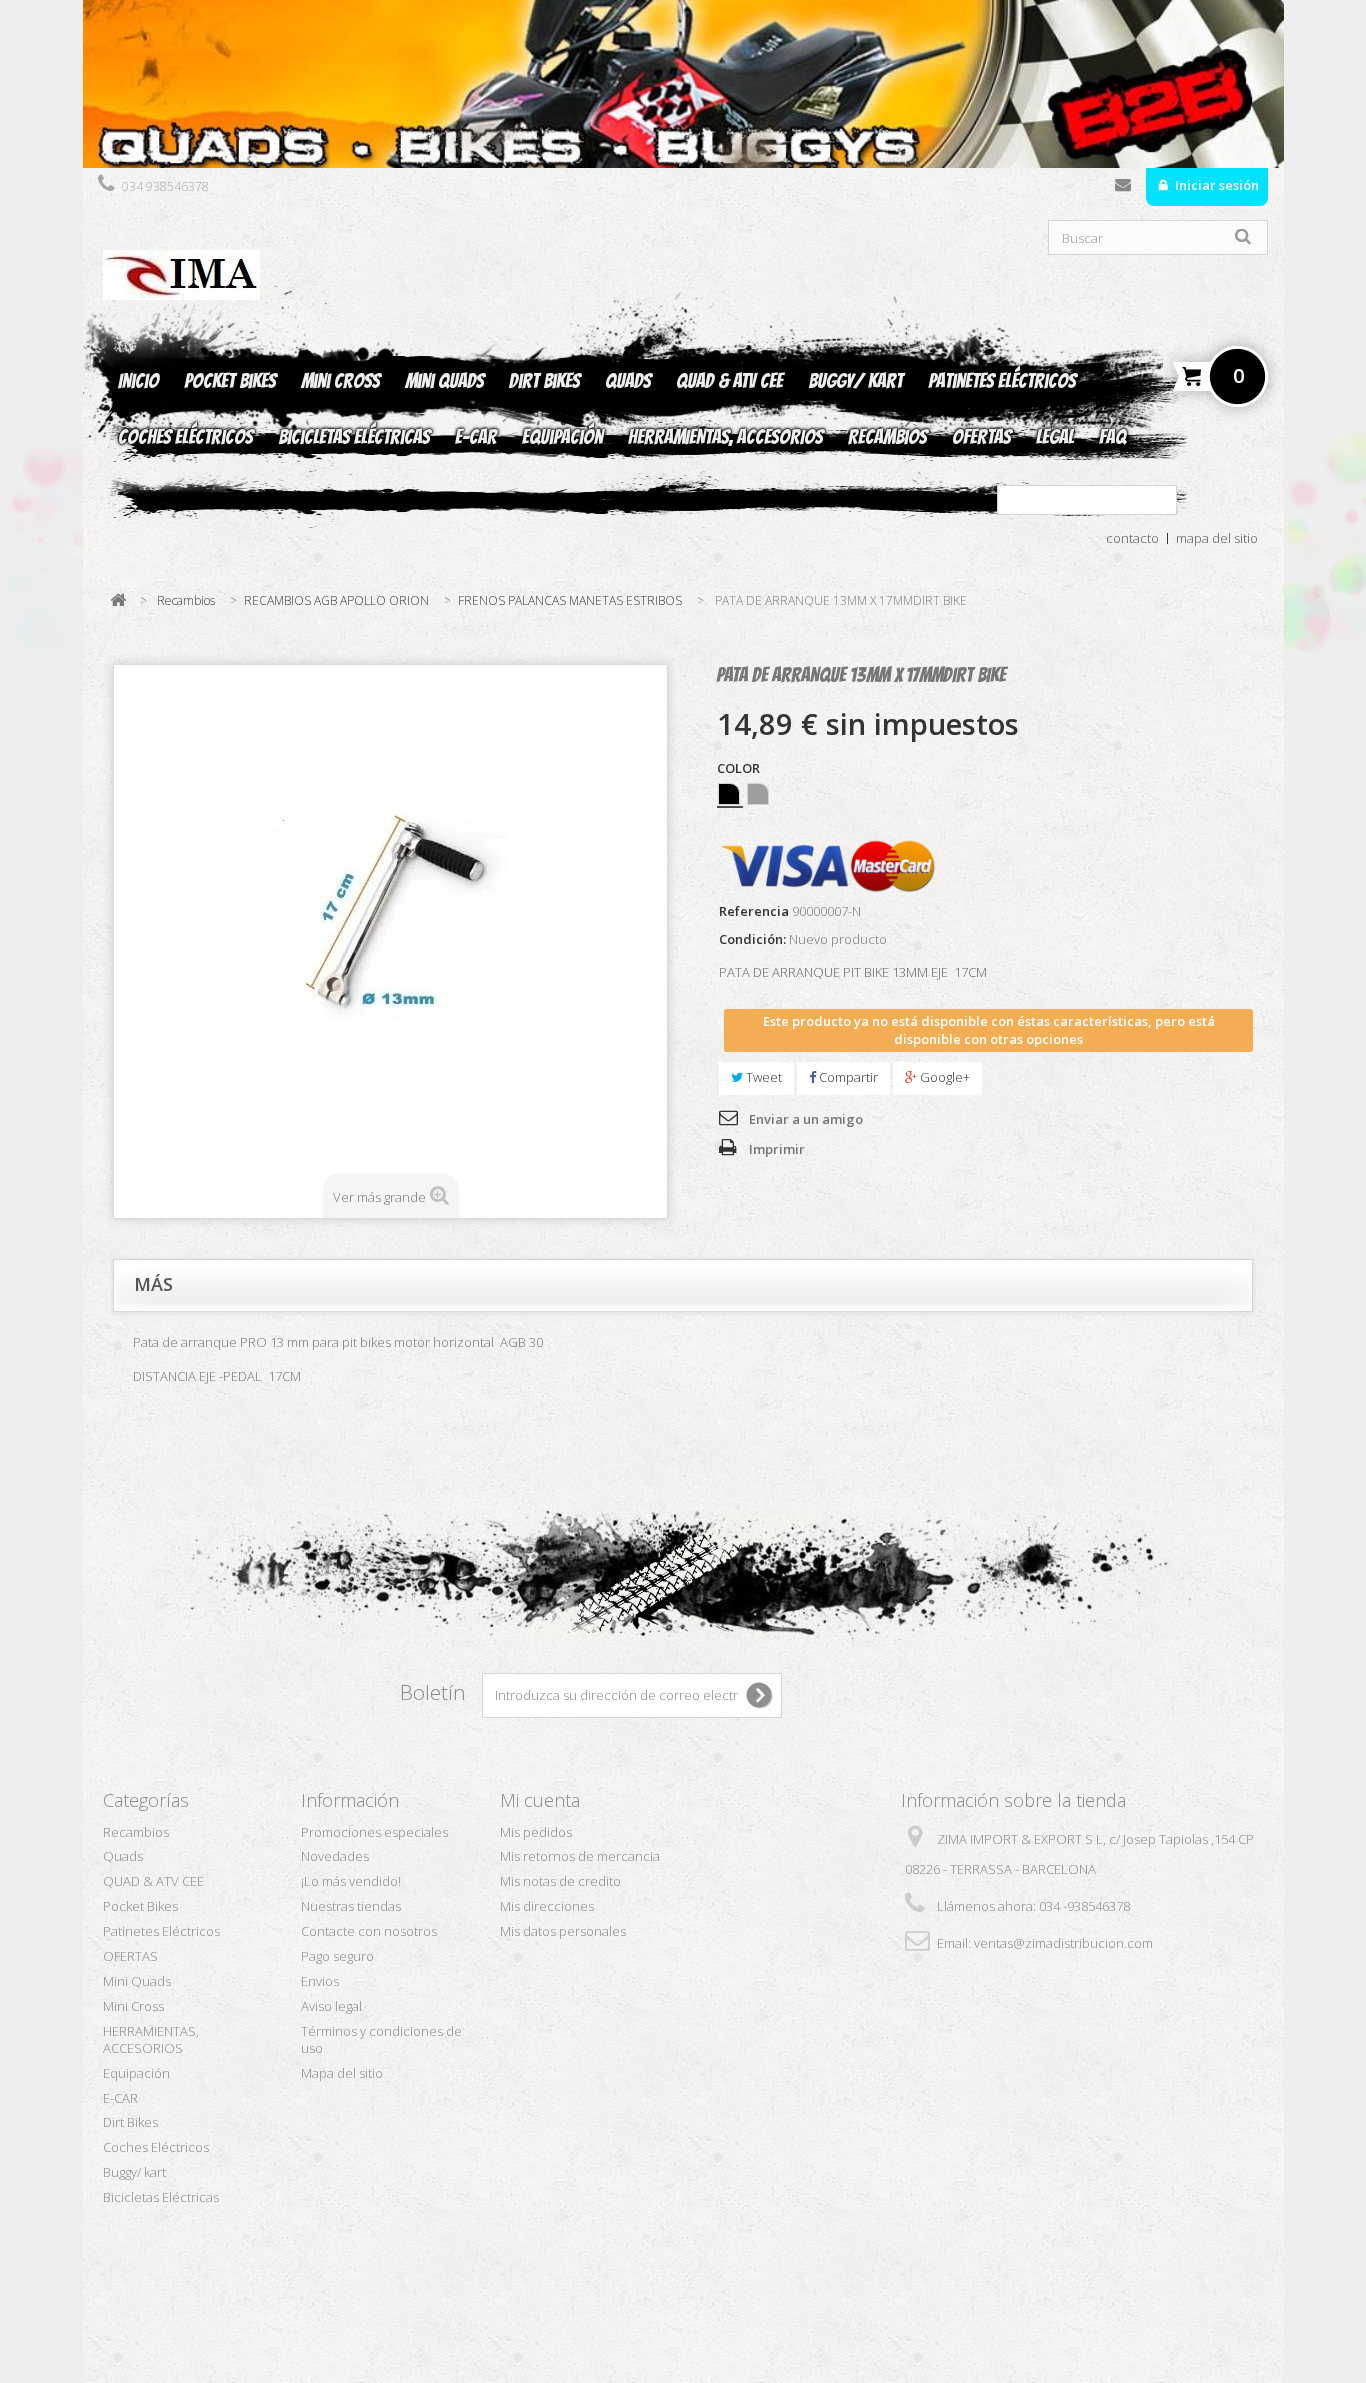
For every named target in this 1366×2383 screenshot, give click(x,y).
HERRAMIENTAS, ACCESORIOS (725, 437)
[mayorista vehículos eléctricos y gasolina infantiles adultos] (683, 84)
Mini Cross (340, 381)
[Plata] (758, 794)
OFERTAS (981, 437)
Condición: (752, 939)
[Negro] (729, 794)
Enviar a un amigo (806, 1119)
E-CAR (476, 437)
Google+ (943, 1077)
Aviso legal (331, 2006)
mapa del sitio (1217, 538)
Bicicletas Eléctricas (354, 437)
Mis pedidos (536, 1832)
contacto (1132, 538)
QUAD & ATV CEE (729, 381)
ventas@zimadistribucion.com (1063, 1943)
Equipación (562, 437)
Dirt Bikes (544, 381)
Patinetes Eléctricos (1002, 381)
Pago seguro (337, 1956)
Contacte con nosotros (1123, 189)
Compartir (847, 1077)
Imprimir (777, 1149)
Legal (1055, 437)
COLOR (740, 768)
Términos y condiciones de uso (381, 2039)
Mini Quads (444, 381)
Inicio (138, 381)
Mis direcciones (547, 1906)
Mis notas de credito (560, 1881)
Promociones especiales (374, 1832)
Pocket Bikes (230, 381)
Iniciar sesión (1215, 185)
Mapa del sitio (342, 2073)
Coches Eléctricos (185, 437)
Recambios (887, 437)
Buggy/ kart (855, 381)
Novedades (335, 1856)
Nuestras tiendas (351, 1906)
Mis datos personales (563, 1931)
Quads (628, 381)
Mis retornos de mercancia (580, 1856)
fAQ (1112, 437)
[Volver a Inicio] (118, 600)
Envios (320, 1981)
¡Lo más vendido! (351, 1881)
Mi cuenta (540, 1800)
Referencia (754, 911)
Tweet (762, 1077)
